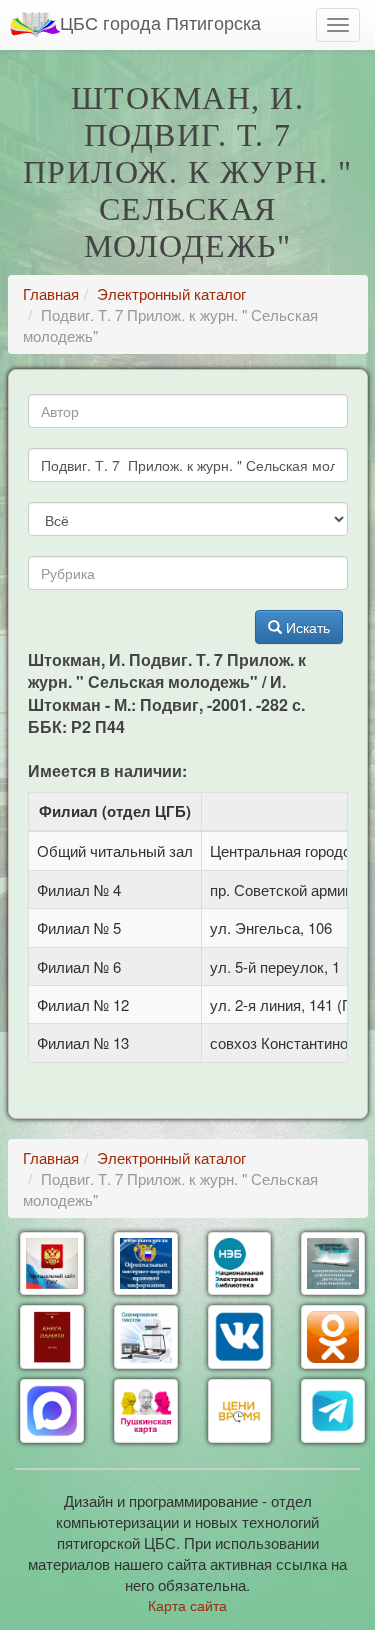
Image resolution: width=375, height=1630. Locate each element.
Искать (306, 627)
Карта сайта (187, 1605)
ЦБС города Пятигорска (160, 22)
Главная (51, 293)
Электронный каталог (171, 293)
